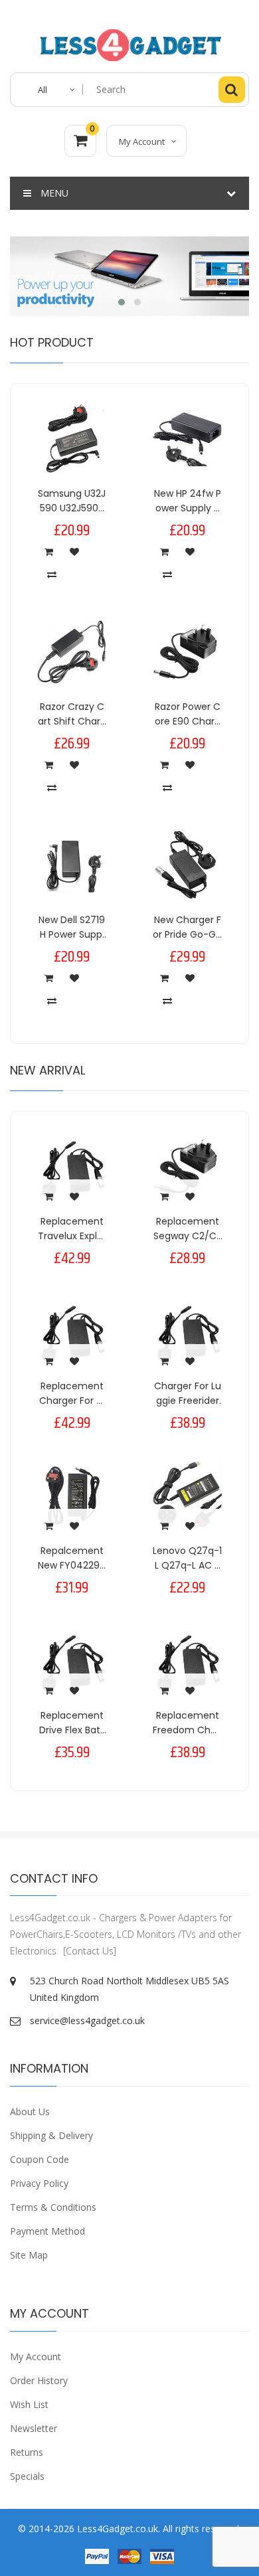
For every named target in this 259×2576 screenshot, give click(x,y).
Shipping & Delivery (51, 2135)
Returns (27, 2452)
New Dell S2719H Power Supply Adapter (72, 935)
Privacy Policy (39, 2183)
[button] (122, 302)
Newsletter (34, 2428)
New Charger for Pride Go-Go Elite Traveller (187, 935)
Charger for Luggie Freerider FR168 (188, 1401)
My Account (36, 2357)
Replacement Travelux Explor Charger (72, 1236)
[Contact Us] (90, 1951)
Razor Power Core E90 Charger (188, 722)
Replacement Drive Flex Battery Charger (72, 1730)
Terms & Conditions (53, 2207)
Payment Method (47, 2231)
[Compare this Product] (52, 574)
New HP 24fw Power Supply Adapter (188, 508)
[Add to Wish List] (74, 551)
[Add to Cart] (48, 551)
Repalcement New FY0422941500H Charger (72, 1566)
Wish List (29, 2404)
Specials (27, 2476)
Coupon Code (40, 2159)
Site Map (29, 2255)
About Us (30, 2111)
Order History (39, 2380)
